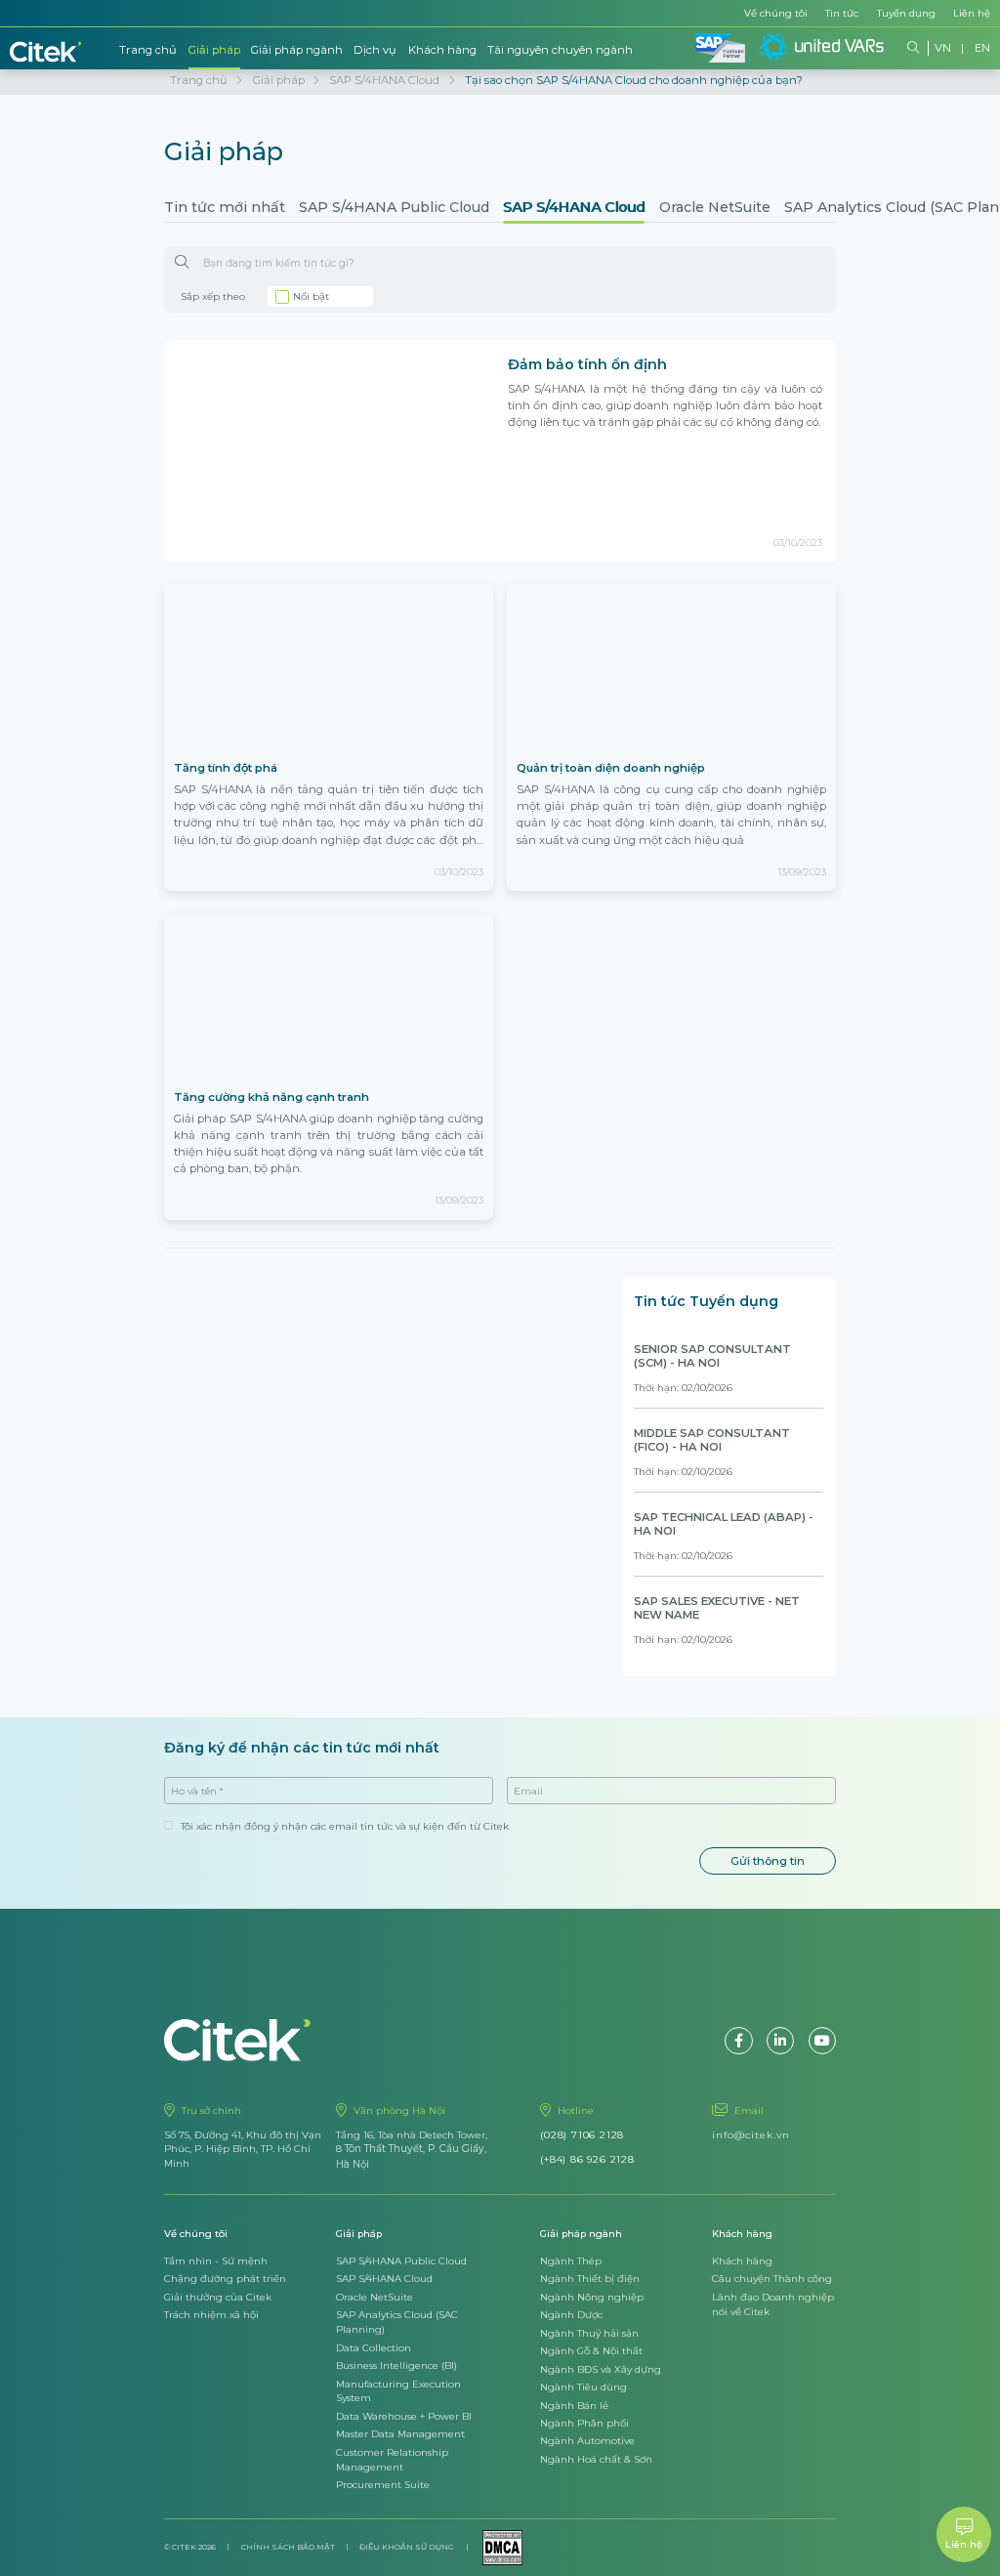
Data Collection (374, 2347)
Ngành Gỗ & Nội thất (591, 2350)
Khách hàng (442, 50)
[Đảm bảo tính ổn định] (329, 451)
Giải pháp (214, 50)
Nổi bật (311, 296)
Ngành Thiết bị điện (590, 2278)
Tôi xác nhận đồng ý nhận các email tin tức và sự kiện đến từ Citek (345, 1826)
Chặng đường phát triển (225, 2278)
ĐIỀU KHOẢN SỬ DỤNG (407, 2547)
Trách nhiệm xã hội (211, 2314)
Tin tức (842, 13)
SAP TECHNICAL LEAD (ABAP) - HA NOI (724, 1524)
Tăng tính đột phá (226, 768)
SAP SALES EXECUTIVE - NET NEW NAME (717, 1608)
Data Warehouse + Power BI (404, 2416)
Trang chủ (148, 50)
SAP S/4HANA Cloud (574, 207)
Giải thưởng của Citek (218, 2297)
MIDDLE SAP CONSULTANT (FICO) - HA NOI (712, 1440)
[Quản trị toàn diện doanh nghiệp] (671, 669)
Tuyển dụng (906, 13)
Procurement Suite (383, 2484)
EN (982, 48)
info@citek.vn (751, 2134)
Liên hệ (972, 13)
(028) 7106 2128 (582, 2134)
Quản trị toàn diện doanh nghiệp (611, 768)
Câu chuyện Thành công (772, 2278)
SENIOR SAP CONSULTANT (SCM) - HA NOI (712, 1356)
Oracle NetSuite (715, 207)
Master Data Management (400, 2433)
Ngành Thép (571, 2260)
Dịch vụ (375, 50)
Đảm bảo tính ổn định (587, 364)
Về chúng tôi (776, 13)
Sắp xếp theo (213, 296)
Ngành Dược (571, 2314)
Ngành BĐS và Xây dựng (601, 2369)
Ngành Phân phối (584, 2423)
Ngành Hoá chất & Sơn (596, 2459)
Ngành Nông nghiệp (592, 2297)
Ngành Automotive (587, 2440)
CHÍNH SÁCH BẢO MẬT (288, 2547)
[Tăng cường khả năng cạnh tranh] (329, 998)
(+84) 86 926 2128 (587, 2159)
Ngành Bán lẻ (574, 2405)
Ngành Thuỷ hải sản (589, 2333)
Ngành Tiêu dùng (583, 2386)
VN (943, 48)
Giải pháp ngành (297, 50)
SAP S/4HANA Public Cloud (394, 207)
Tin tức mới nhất (225, 207)
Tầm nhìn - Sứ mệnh (216, 2260)
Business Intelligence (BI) (396, 2365)
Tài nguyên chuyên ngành (560, 50)
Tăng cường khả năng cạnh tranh (271, 1097)
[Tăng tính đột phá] (329, 669)
